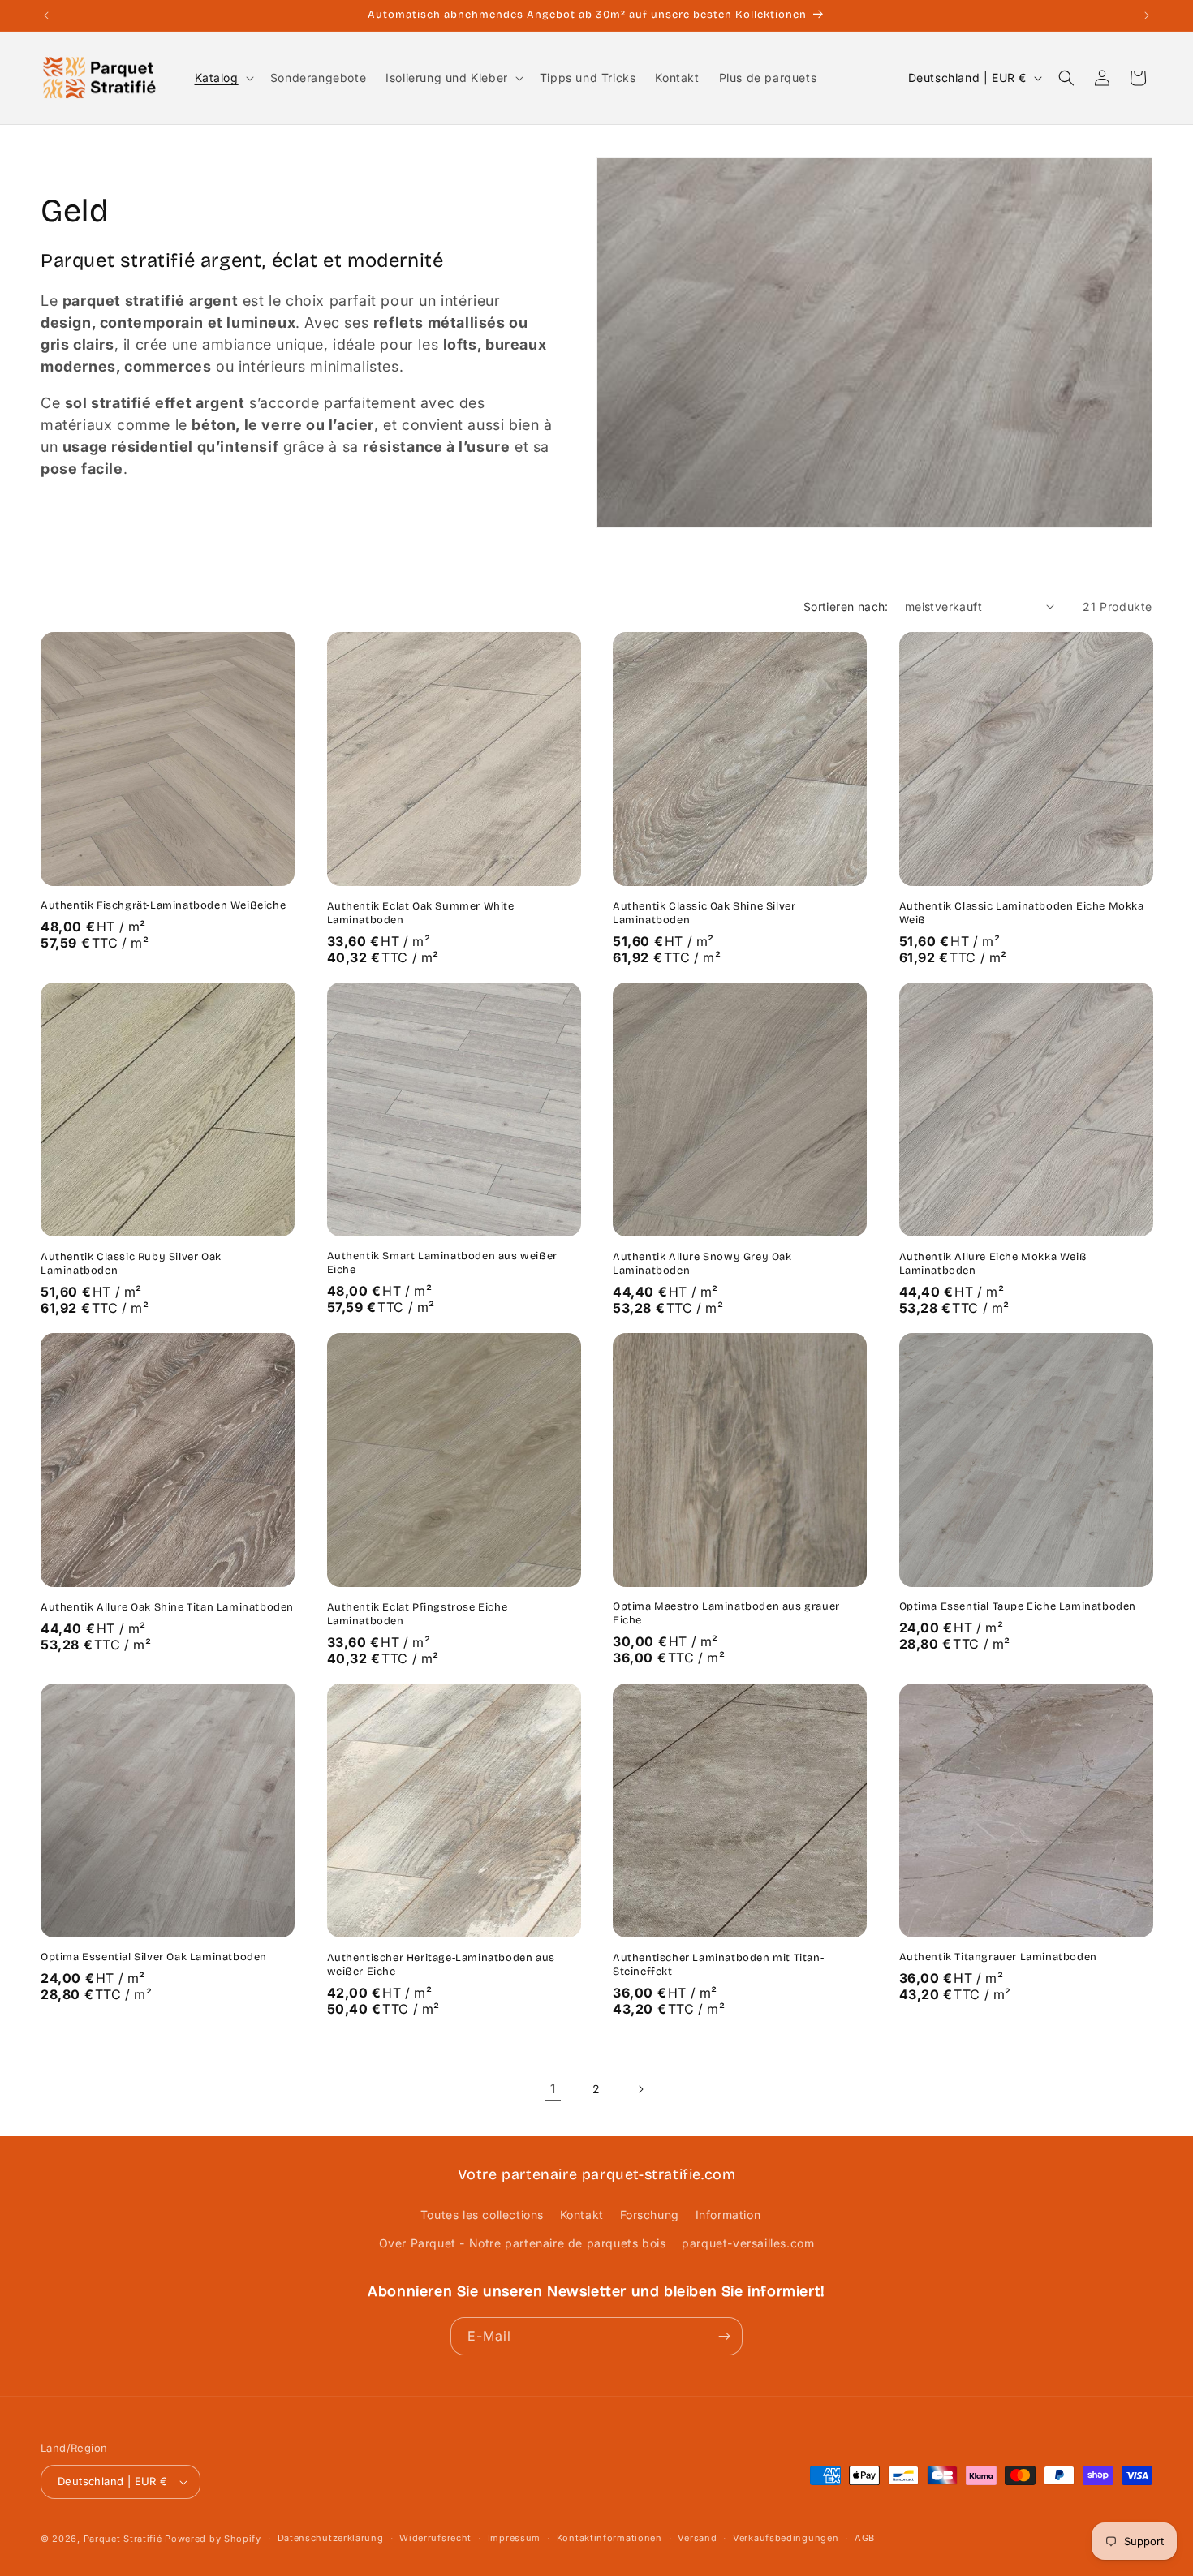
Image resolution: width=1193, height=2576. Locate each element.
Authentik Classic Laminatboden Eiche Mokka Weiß (1022, 913)
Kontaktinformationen (609, 2538)
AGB (865, 2538)
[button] (223, 78)
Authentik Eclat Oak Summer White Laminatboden (421, 913)
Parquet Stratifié (123, 2539)
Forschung (650, 2215)
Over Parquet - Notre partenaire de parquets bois (523, 2244)
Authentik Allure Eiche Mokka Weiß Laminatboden (993, 1264)
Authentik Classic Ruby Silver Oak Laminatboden (131, 1264)
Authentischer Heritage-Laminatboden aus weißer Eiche (441, 1965)
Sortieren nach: (846, 606)
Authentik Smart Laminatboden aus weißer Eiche (442, 1263)
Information (728, 2215)
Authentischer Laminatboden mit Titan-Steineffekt (718, 1965)
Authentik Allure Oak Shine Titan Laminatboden (167, 1607)
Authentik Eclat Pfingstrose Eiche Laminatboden (418, 1614)
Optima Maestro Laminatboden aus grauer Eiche (726, 1613)
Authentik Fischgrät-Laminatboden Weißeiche (163, 905)
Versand (697, 2538)
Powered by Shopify (213, 2539)
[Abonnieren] (724, 2336)
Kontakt (582, 2215)
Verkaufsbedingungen (786, 2538)
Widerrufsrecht (435, 2538)
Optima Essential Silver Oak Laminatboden (154, 1957)
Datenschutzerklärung (331, 2538)
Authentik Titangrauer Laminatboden (998, 1957)
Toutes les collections (482, 2215)
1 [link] (553, 2088)
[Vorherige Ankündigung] (46, 15)
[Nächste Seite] (640, 2089)
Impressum (514, 2538)
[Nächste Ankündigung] (1147, 15)
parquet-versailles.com (748, 2244)
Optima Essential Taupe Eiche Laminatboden (1018, 1606)
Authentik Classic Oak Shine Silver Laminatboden (704, 913)
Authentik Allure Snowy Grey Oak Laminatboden (702, 1264)
